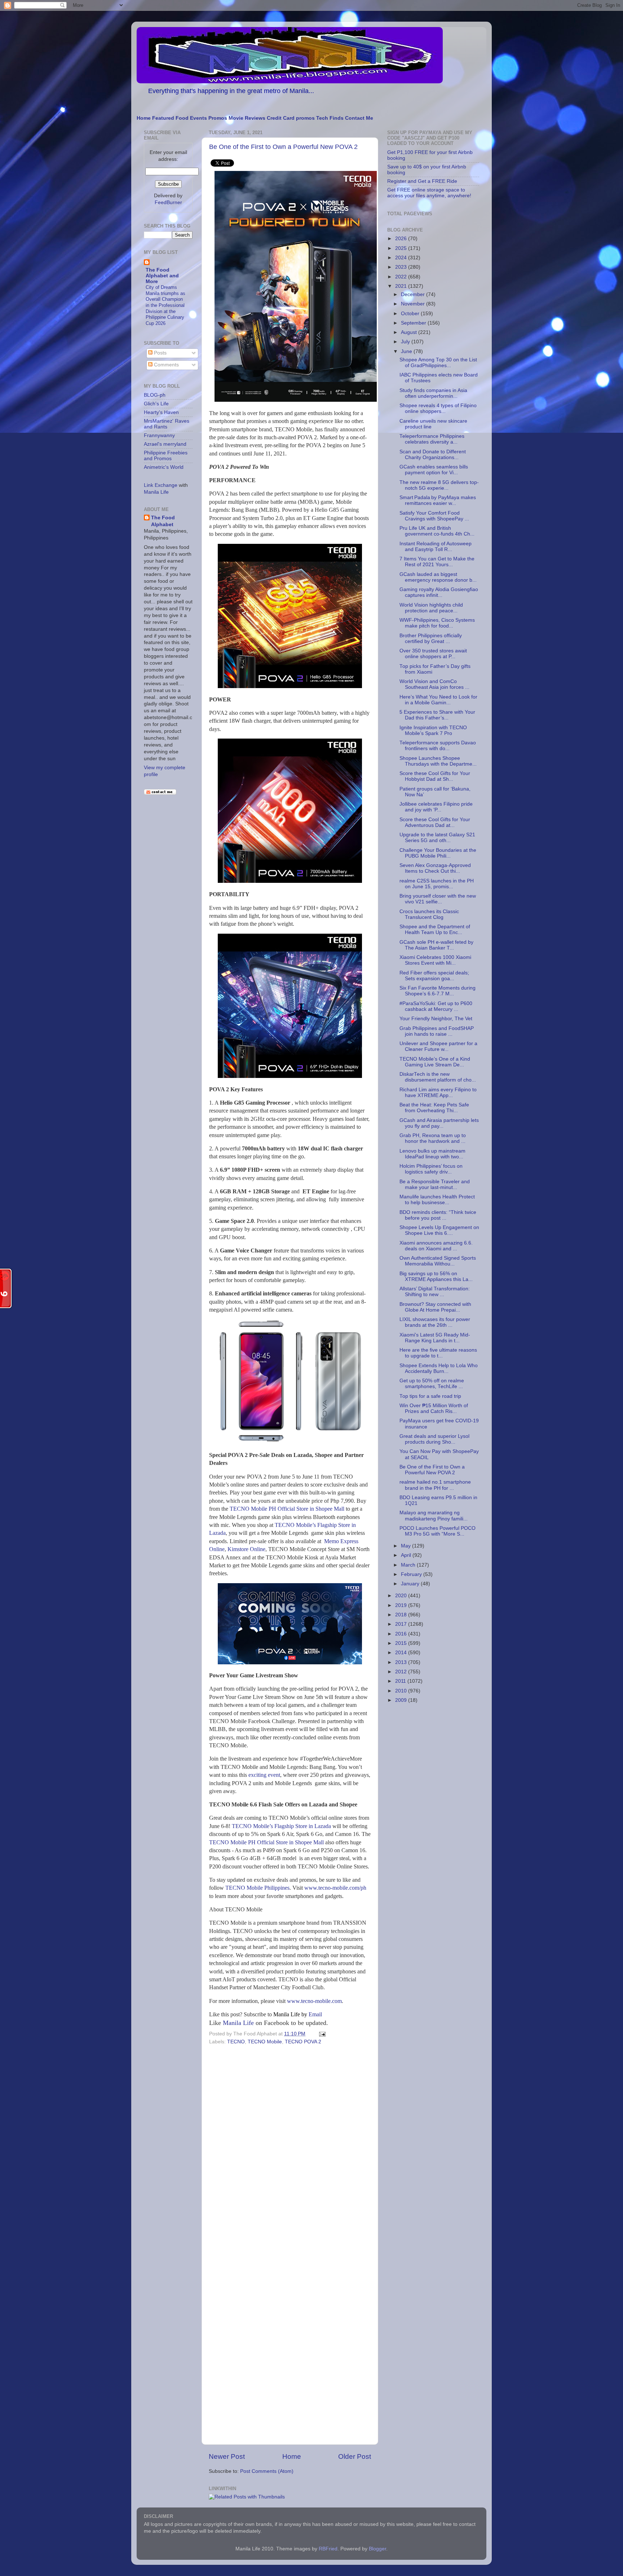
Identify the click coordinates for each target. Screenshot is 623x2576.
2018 (402, 1615)
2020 (402, 1596)
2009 (402, 1700)
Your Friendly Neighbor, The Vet (436, 1019)
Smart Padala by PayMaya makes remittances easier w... (438, 500)
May (407, 1546)
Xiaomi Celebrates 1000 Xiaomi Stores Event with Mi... (435, 960)
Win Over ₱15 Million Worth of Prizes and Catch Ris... (434, 1408)
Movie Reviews (247, 118)
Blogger (377, 2549)
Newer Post (227, 2456)
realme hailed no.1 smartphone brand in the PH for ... (435, 1485)
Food (182, 118)
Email (298, 2014)
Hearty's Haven (161, 412)
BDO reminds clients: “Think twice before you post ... (438, 1215)
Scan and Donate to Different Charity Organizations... (433, 455)
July (406, 342)
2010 (402, 1691)
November (414, 304)
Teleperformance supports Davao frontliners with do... (438, 746)
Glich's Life (156, 404)
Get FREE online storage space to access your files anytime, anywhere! (429, 193)
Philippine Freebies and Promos (166, 456)
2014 (402, 1653)
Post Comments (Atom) (267, 2471)
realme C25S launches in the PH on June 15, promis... (437, 884)
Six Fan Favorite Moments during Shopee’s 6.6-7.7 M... (438, 991)
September (414, 323)
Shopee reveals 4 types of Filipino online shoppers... (438, 408)
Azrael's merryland (165, 444)
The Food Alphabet (163, 521)
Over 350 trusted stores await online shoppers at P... (433, 654)
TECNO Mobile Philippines (257, 1888)
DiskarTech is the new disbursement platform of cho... (438, 1077)
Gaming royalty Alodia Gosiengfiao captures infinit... (439, 592)
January (411, 1584)
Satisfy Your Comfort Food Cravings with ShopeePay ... (434, 516)
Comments (166, 365)
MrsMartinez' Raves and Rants (167, 424)
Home (144, 118)
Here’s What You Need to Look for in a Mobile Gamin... (438, 700)
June (407, 351)
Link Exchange (161, 485)
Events (198, 118)
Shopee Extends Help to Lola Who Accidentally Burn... (439, 1368)
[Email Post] (321, 2034)
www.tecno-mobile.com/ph (335, 1888)
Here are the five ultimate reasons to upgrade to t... (438, 1353)
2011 (401, 1681)
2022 (402, 277)
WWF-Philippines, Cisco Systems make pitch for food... (437, 623)
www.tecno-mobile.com (314, 2001)
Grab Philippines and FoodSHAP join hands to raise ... (437, 1031)
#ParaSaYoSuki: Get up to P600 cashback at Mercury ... (436, 1006)
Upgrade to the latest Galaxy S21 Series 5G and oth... (437, 838)
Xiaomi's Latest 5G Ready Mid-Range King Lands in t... (435, 1338)
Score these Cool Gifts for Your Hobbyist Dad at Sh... (435, 776)
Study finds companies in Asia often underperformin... (433, 393)
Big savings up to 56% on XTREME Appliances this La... (436, 1276)
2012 (402, 1672)
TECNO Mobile (265, 2042)
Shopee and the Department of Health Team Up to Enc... (435, 930)
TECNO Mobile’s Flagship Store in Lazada (281, 1826)
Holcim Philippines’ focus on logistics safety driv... (431, 1169)
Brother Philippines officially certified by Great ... (431, 639)
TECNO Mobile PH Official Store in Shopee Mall (287, 1509)
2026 (402, 239)
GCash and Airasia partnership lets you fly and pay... (439, 1123)
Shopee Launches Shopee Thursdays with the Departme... (438, 761)
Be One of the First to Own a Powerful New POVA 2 (283, 147)
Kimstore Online (246, 1549)
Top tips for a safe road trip (430, 1396)
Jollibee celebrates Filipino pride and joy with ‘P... (436, 807)
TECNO (236, 2042)
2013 (402, 1662)
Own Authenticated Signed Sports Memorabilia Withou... (438, 1261)
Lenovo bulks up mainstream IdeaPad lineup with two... (432, 1154)
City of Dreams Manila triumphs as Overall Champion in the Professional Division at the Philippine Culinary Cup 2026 (165, 305)
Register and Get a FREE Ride (422, 181)
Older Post (355, 2456)
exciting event (264, 1775)
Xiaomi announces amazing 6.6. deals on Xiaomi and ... (436, 1246)
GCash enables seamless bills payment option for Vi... (434, 470)
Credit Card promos (291, 118)
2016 (402, 1634)
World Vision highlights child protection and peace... (431, 608)
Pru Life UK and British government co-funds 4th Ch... (437, 531)
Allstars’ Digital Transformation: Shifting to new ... (435, 1292)
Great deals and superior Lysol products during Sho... (434, 1439)
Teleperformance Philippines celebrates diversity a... (432, 439)
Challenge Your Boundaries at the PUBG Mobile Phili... (438, 853)
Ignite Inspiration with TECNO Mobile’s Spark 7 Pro (433, 730)
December (414, 294)
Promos (218, 118)
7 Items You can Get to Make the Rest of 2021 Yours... (437, 562)
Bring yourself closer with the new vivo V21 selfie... (438, 899)
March (409, 1565)
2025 (402, 248)
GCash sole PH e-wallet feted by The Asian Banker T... (436, 945)
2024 (402, 258)
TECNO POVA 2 (303, 2042)
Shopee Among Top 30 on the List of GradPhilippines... (438, 363)
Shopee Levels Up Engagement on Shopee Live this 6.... (439, 1230)
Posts (160, 353)
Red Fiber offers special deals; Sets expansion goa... (434, 976)
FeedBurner (168, 202)
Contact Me (359, 118)
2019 (402, 1605)
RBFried (328, 2549)
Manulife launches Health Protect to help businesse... (437, 1200)
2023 (402, 267)
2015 (402, 1643)
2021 (402, 286)
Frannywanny (159, 435)
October (411, 314)
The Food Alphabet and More (162, 276)
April (407, 1555)
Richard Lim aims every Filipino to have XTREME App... (438, 1093)
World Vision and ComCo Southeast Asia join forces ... (434, 684)
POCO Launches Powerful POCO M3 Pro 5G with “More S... (438, 1531)
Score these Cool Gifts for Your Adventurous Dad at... (435, 822)
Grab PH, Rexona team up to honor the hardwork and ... (433, 1138)
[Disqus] (290, 2146)
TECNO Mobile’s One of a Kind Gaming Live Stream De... (435, 1062)
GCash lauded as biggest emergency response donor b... (438, 577)
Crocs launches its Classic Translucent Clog (429, 914)
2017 (402, 1624)
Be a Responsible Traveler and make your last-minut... (435, 1184)
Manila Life (238, 2023)
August (410, 332)
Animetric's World (164, 467)
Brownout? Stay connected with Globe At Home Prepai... (435, 1307)
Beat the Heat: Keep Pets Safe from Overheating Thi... (434, 1108)
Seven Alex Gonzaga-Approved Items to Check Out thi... (435, 868)
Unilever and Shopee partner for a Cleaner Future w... (438, 1046)
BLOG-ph (155, 395)
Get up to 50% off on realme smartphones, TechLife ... (432, 1384)
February (412, 1574)
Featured (163, 118)
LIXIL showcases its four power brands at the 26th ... (435, 1322)
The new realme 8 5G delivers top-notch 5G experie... (439, 485)
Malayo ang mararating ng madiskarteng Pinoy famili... (434, 1516)
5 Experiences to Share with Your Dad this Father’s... (437, 715)
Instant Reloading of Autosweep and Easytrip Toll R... (436, 547)
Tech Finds (330, 118)
